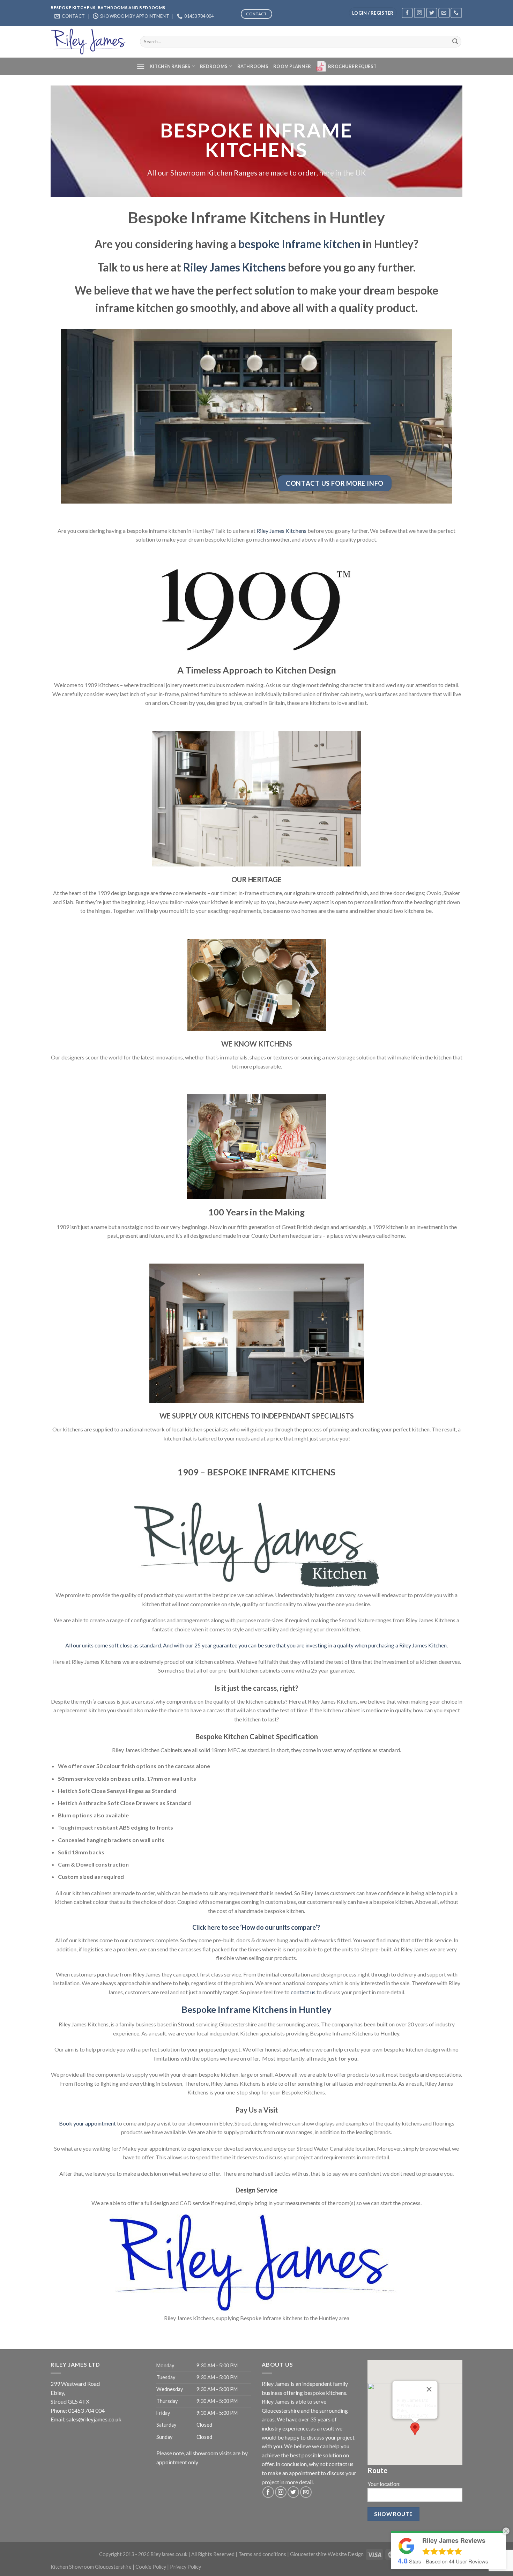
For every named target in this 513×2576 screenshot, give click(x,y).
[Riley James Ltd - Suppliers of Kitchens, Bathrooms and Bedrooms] (90, 42)
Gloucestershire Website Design (327, 2554)
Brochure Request (352, 66)
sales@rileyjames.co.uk (94, 2419)
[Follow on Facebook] (407, 13)
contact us (303, 1992)
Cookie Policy (151, 2567)
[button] (415, 2429)
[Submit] (455, 42)
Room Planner (292, 66)
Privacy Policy (185, 2567)
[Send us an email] (444, 13)
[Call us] (456, 13)
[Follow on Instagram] (419, 13)
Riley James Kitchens (235, 267)
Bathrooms (253, 66)
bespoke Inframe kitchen (299, 244)
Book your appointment (87, 2123)
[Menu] (141, 66)
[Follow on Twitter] (432, 13)
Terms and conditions (262, 2554)
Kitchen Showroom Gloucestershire (91, 2567)
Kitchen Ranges (170, 66)
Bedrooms (214, 66)
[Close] (429, 2389)
